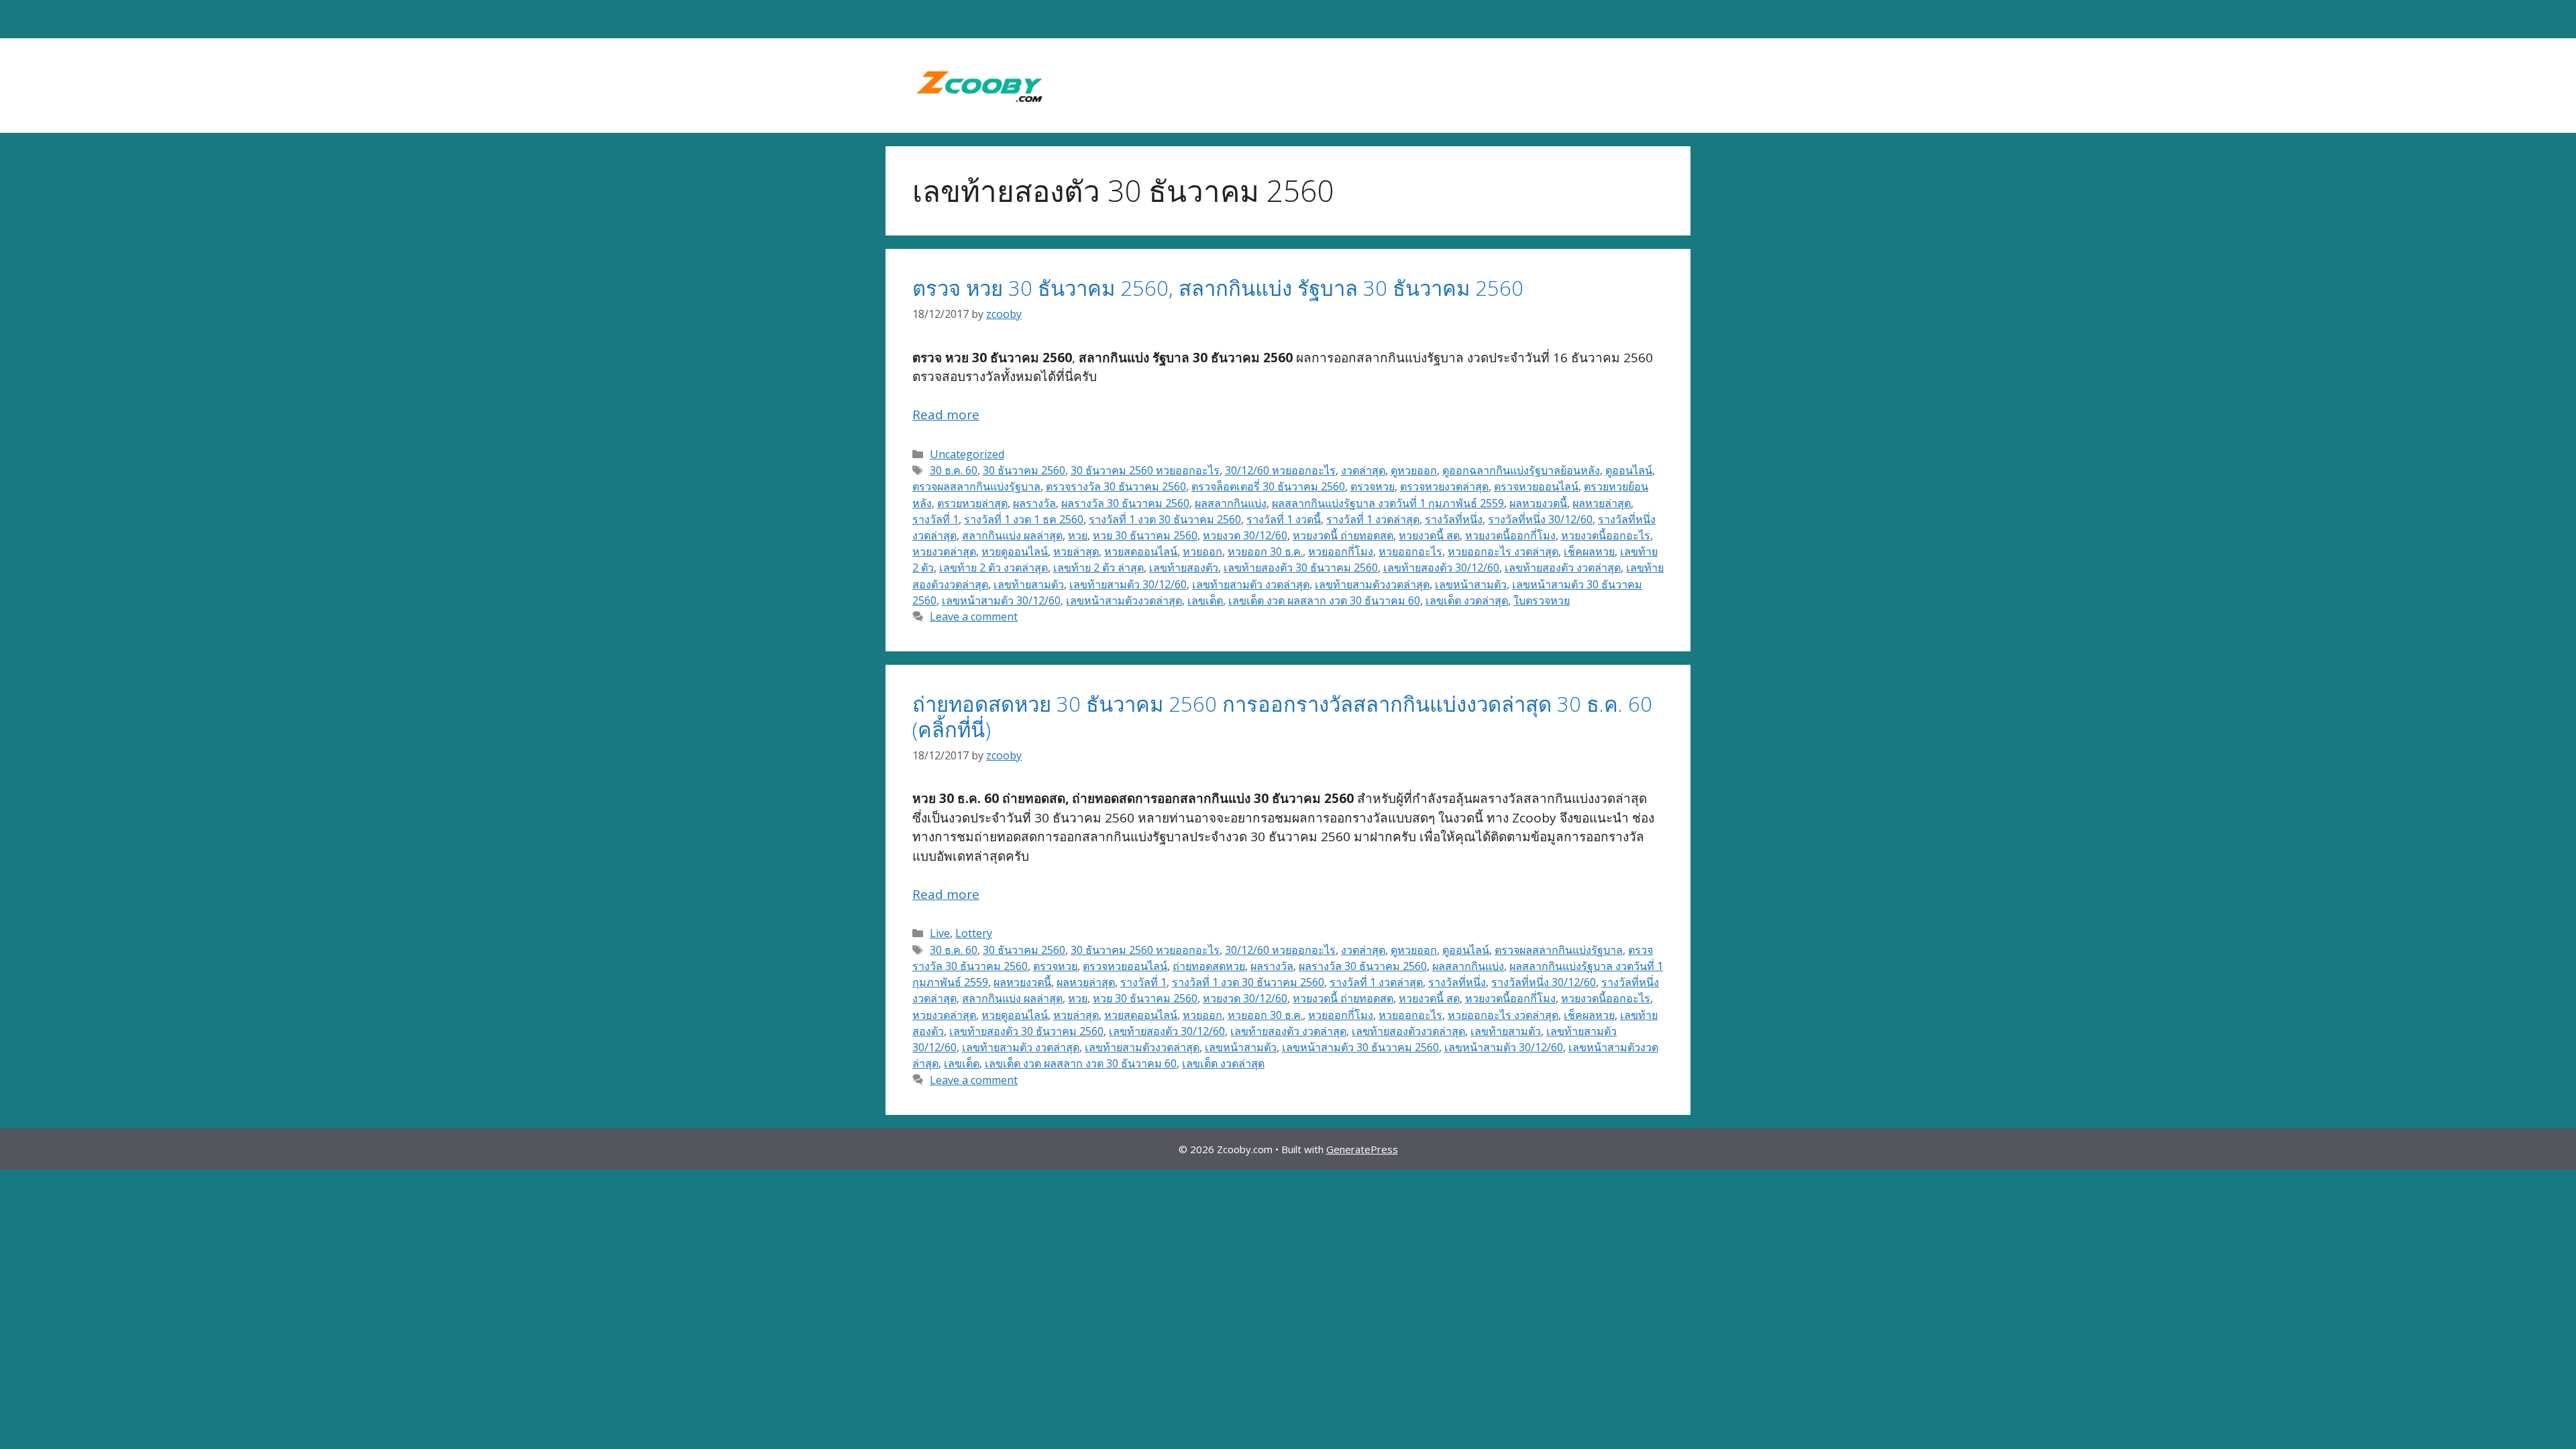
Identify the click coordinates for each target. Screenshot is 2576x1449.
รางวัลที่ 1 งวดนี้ (1284, 519)
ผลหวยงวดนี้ (1538, 503)
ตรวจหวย (1373, 486)
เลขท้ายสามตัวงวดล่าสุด (1372, 584)
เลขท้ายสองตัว (1184, 568)
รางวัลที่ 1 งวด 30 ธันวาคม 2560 (1165, 519)
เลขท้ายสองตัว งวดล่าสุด (1563, 568)
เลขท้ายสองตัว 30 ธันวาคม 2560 (1301, 568)
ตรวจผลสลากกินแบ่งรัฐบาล (976, 486)
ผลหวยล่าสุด (1602, 503)
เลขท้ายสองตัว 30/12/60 (1441, 568)
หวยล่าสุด (1076, 551)
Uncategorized (967, 454)
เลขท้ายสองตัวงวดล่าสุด (1408, 1031)
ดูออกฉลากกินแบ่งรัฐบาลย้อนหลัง (1521, 470)
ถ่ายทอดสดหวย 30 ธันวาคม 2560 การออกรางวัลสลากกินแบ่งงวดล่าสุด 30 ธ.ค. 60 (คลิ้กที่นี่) (1282, 716)
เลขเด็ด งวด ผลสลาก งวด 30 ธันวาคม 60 (1324, 600)
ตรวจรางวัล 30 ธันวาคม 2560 (1116, 486)
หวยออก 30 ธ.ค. (1265, 551)
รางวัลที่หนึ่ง (1454, 519)
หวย (1078, 535)
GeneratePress (1362, 1149)
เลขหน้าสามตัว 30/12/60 (1001, 600)
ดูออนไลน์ (1629, 470)
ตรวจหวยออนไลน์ (1536, 486)
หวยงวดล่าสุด (944, 551)
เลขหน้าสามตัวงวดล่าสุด (1124, 600)
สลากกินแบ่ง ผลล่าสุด (1012, 535)
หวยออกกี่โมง (1341, 551)
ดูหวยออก (1414, 470)
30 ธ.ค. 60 (954, 470)
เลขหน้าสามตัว (1471, 584)
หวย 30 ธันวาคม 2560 (1145, 535)
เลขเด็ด (1205, 600)
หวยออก (1202, 551)
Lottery (974, 933)
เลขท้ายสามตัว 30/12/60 (1128, 584)
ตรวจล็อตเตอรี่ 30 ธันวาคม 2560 (1268, 486)
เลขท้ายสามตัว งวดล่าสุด (1251, 584)
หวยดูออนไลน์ (1015, 551)
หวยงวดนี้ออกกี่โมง (1510, 535)
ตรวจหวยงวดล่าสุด (1444, 486)
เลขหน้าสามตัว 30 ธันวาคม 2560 (1360, 1047)
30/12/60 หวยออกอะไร (1280, 470)
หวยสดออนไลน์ (1141, 551)
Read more (946, 415)
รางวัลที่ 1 (935, 519)
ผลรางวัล (1034, 503)
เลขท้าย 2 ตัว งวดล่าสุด (994, 568)
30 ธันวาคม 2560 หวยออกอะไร (1145, 470)
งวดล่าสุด (1363, 470)
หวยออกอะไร (1410, 551)
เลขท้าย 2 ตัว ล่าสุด (1098, 568)
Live (940, 933)
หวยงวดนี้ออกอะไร (1606, 535)
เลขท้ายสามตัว (1029, 584)
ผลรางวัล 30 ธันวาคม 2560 (1125, 503)
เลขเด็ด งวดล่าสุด (1467, 600)
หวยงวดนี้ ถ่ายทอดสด (1343, 535)
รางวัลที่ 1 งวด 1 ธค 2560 (1024, 519)
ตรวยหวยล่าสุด (972, 503)
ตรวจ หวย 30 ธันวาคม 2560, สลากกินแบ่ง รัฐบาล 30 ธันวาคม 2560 (1218, 288)
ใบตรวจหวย (1542, 600)
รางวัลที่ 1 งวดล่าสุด (1373, 519)
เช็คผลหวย (1589, 551)
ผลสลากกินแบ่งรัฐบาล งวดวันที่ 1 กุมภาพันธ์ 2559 (1388, 503)
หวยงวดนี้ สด (1429, 535)
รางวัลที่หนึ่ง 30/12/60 (1540, 519)
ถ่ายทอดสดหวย (1209, 966)
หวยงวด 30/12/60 (1245, 535)
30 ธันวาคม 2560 (1024, 470)
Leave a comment (974, 616)
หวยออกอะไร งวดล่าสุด (1503, 551)
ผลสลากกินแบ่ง (1231, 503)
